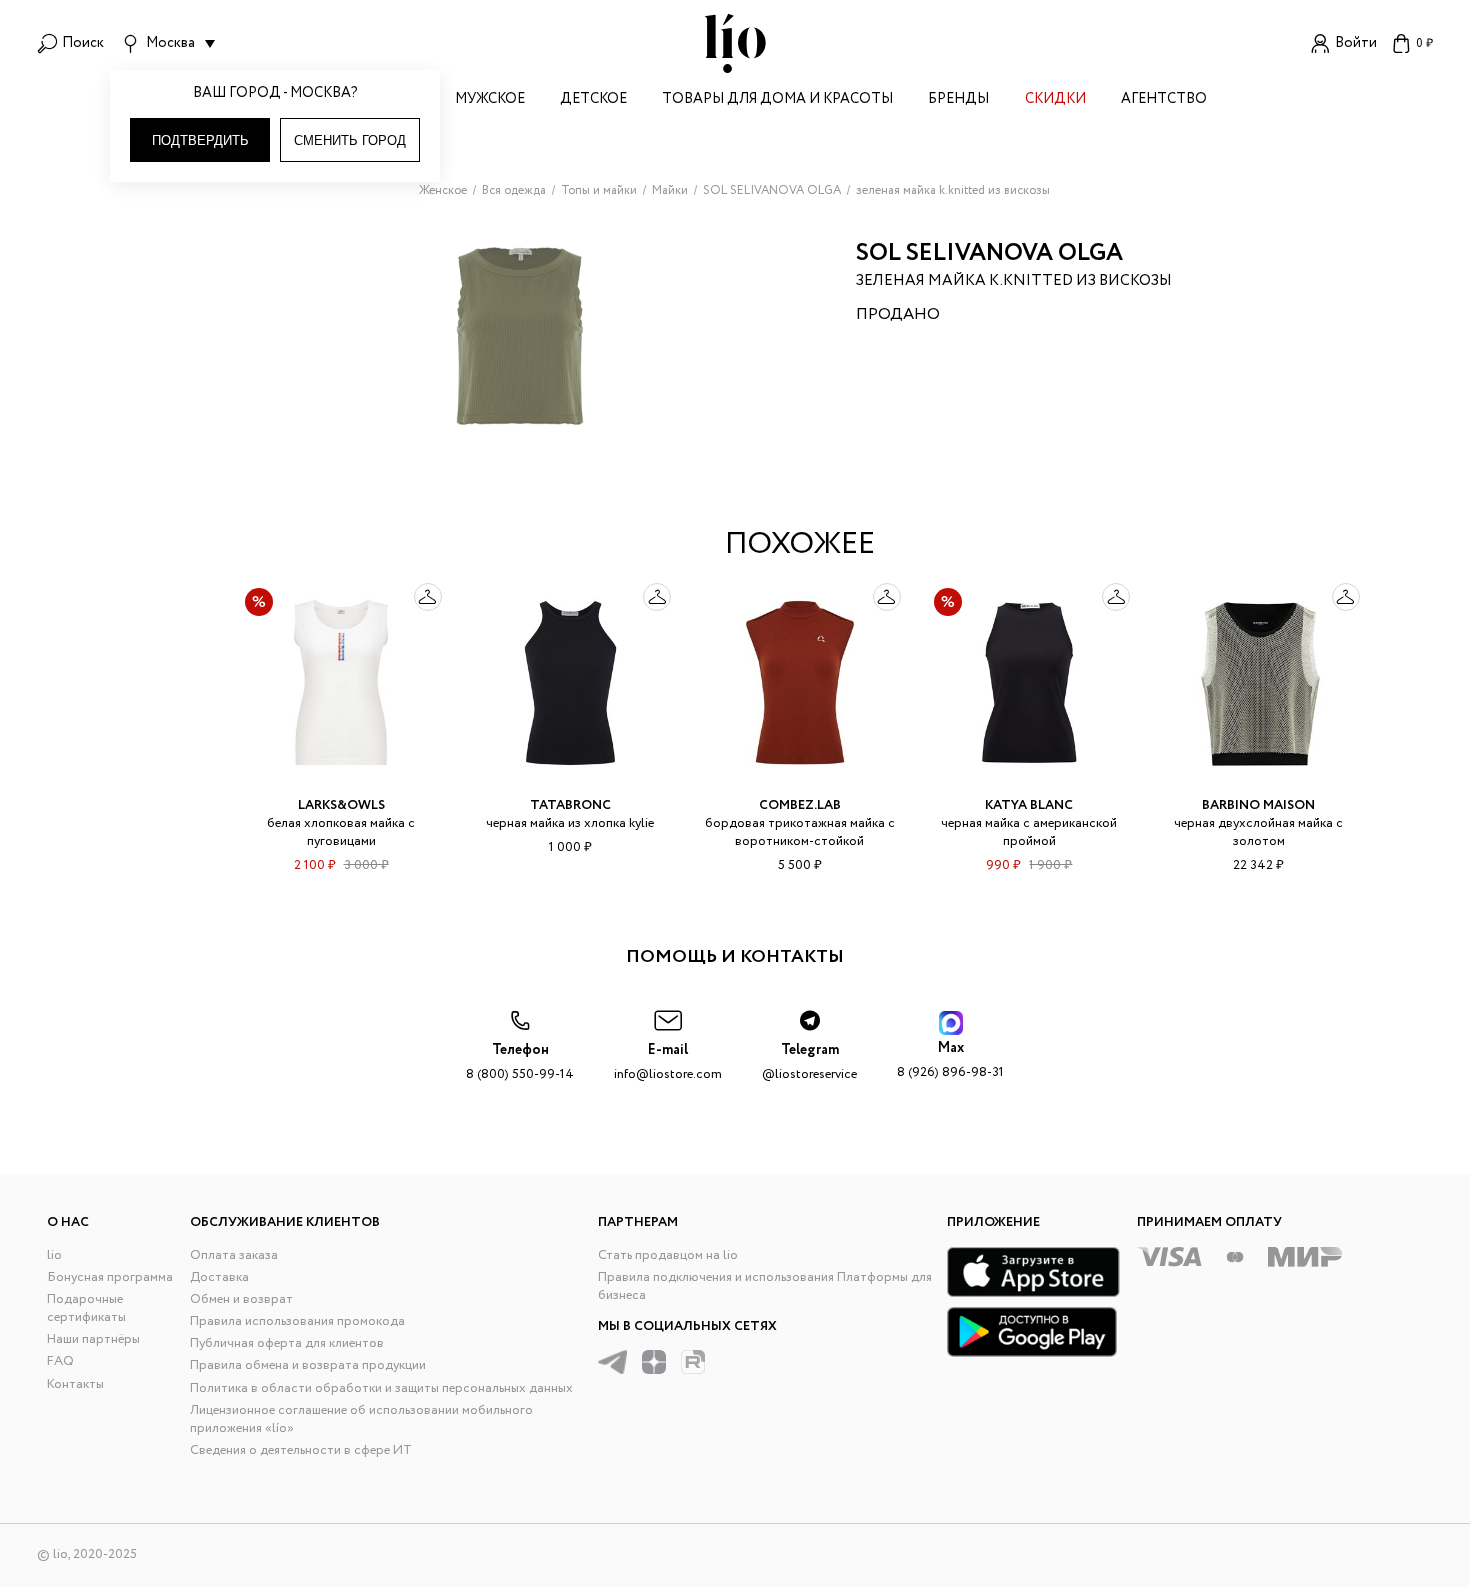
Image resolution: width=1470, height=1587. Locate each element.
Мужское (490, 100)
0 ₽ (1424, 43)
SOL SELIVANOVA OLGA (989, 253)
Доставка (219, 1277)
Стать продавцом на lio (668, 1255)
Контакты (75, 1384)
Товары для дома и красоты (777, 100)
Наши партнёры (93, 1339)
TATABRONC (570, 805)
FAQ (60, 1361)
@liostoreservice (809, 1062)
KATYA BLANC (1029, 805)
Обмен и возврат (241, 1299)
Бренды (958, 100)
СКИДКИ (1055, 100)
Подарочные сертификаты (86, 1308)
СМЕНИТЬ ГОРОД (350, 140)
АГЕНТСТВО (1164, 100)
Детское (593, 100)
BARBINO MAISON (1258, 805)
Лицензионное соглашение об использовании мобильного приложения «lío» (361, 1419)
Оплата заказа (234, 1255)
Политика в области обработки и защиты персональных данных (381, 1388)
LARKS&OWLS (341, 805)
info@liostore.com (668, 1062)
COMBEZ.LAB (800, 805)
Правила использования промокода (297, 1321)
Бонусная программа (110, 1277)
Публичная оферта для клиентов (287, 1343)
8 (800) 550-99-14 (520, 1062)
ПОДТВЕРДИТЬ (200, 140)
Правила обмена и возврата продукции (308, 1365)
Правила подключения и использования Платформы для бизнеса (765, 1286)
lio (54, 1255)
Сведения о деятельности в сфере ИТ (301, 1450)
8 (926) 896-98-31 (950, 1060)
